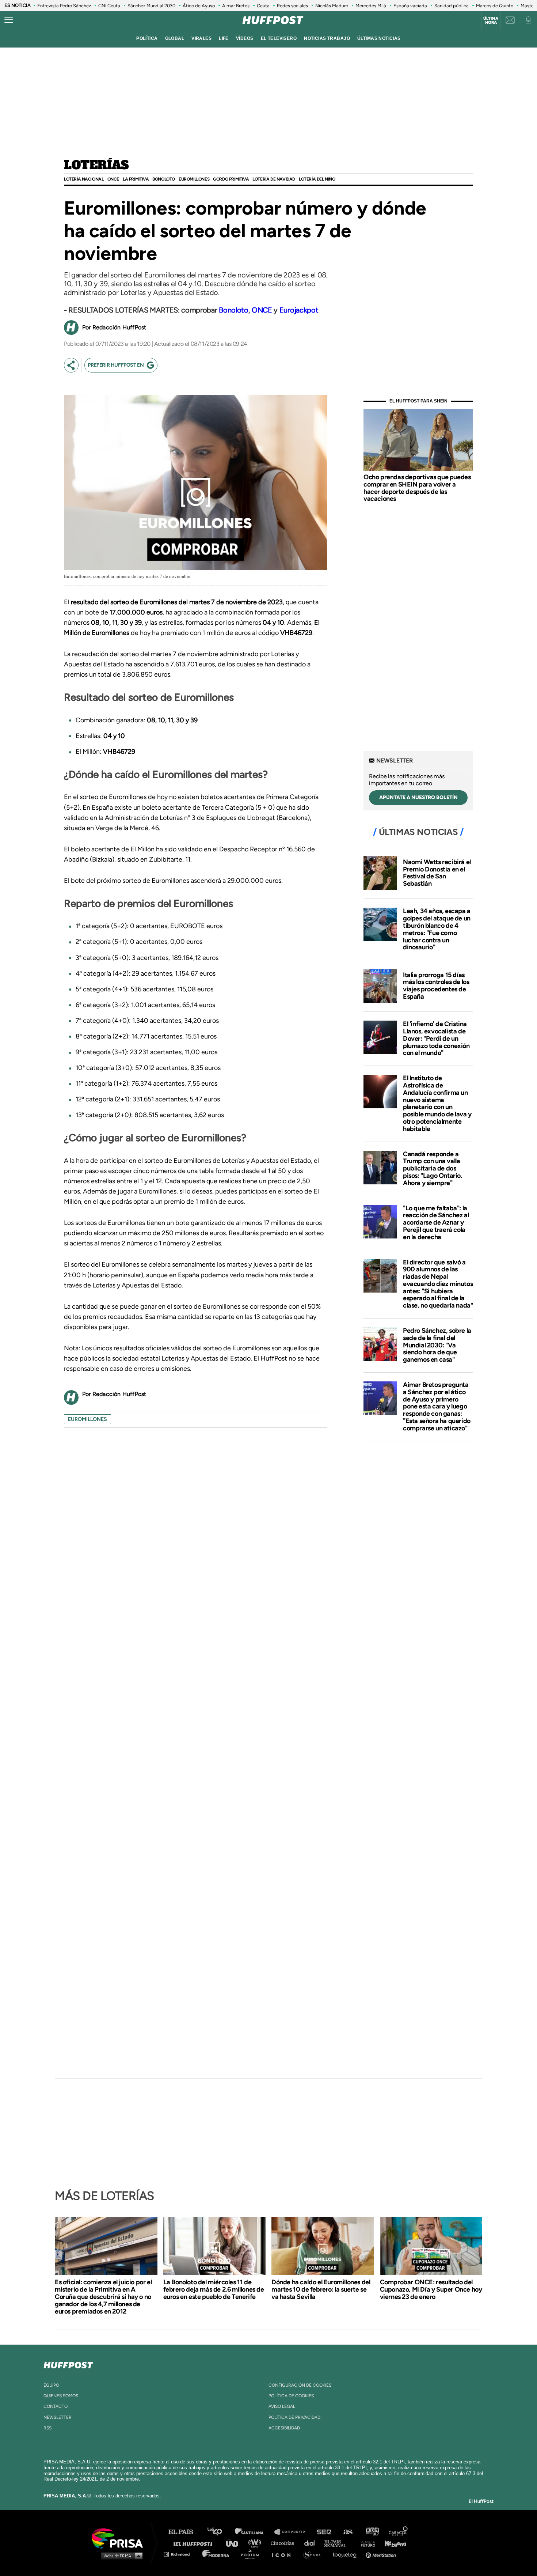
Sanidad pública (452, 6)
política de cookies (291, 2396)
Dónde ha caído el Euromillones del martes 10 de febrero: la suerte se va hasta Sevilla (321, 2289)
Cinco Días (284, 2543)
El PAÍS (185, 2532)
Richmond (180, 2554)
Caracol (399, 2532)
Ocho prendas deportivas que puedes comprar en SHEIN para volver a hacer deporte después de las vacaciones (417, 488)
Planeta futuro (366, 2543)
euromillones (87, 1419)
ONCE (113, 179)
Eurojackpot (299, 310)
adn (372, 2532)
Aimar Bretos (236, 6)
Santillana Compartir (293, 2532)
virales (201, 38)
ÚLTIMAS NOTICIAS (379, 38)
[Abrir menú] (9, 20)
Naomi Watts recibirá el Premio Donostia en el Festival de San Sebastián (437, 873)
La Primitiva (136, 179)
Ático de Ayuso (199, 6)
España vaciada (410, 6)
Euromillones (194, 179)
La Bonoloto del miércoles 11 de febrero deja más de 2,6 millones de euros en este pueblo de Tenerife (214, 2289)
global (175, 38)
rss (47, 2428)
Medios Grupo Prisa (120, 2556)
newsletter (58, 2417)
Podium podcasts (252, 2554)
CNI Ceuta (109, 6)
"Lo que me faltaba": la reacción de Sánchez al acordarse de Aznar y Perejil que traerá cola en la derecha (436, 1223)
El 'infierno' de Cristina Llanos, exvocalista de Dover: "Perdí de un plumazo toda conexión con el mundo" (436, 1038)
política (147, 38)
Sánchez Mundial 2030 (151, 6)
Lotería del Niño (317, 179)
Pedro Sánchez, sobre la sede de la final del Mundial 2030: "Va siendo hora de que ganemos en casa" (437, 1345)
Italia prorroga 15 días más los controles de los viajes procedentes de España (436, 986)
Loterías (96, 166)
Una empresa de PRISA (120, 2538)
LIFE (224, 38)
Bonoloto (164, 179)
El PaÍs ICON (284, 2554)
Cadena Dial (312, 2543)
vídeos (245, 38)
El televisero (279, 38)
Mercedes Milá (371, 6)
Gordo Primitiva (231, 179)
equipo (51, 2385)
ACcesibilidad (284, 2428)
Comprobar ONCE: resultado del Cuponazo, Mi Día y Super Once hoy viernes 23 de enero (431, 2289)
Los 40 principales (220, 2532)
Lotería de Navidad (274, 179)
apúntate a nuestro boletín (418, 797)
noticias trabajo (327, 38)
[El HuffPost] (273, 20)
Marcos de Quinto (495, 6)
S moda (314, 2554)
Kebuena (392, 2543)
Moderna (216, 2554)
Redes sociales (292, 6)
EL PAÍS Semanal (339, 2543)
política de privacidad (294, 2417)
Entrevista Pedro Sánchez (64, 6)
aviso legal (282, 2406)
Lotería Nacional (84, 179)
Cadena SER (324, 2532)
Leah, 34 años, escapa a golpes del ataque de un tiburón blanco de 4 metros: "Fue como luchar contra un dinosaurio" (437, 929)
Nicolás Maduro (332, 6)
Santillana (254, 2532)
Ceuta (263, 6)
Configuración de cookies (300, 2385)
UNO (235, 2543)
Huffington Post (195, 2543)
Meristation (382, 2554)
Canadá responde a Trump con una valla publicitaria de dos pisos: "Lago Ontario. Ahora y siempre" (433, 1168)
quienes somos (61, 2396)
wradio (256, 2543)
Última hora (491, 20)
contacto (56, 2406)
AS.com (348, 2532)
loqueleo (347, 2554)
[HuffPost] (68, 2364)
